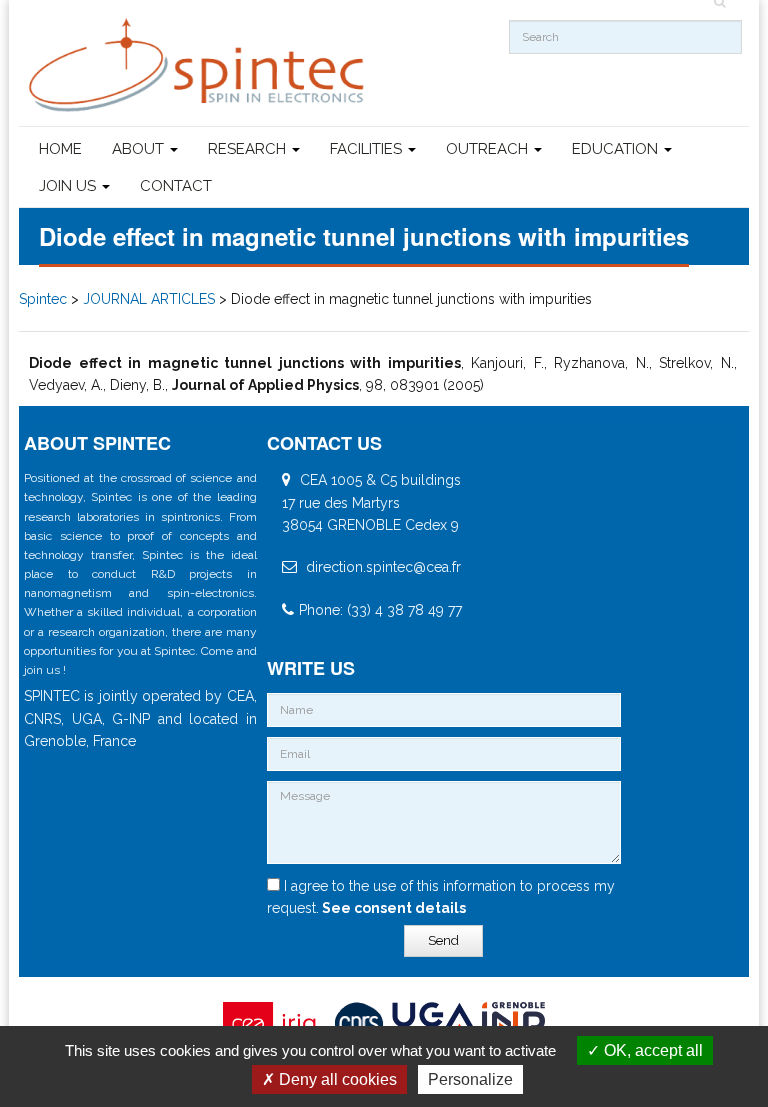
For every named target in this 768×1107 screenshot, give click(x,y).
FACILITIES (368, 149)
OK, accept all (651, 1050)
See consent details (392, 908)
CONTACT (176, 186)
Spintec (43, 299)
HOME (60, 149)
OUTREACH (489, 149)
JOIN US (69, 186)
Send (443, 940)
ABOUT (140, 149)
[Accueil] (199, 65)
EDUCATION (617, 149)
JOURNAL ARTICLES (149, 299)
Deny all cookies (336, 1079)
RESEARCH (249, 149)
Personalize (470, 1079)
